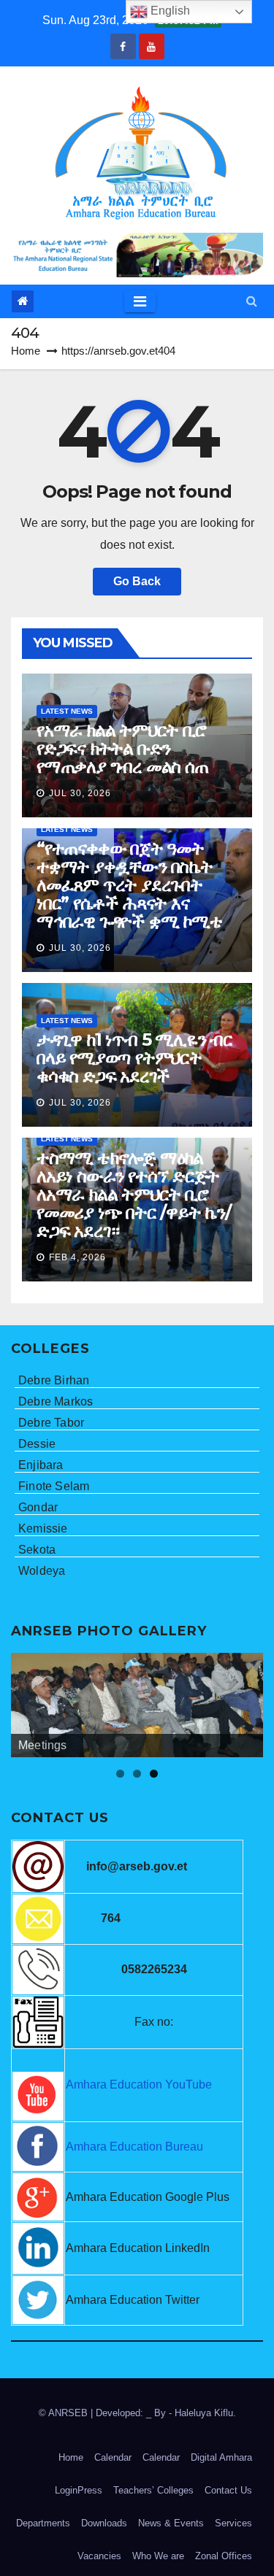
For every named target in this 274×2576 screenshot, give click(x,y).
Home (26, 351)
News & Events (171, 2523)
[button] (252, 301)
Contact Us (228, 2490)
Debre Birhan (54, 1380)
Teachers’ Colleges (153, 2490)
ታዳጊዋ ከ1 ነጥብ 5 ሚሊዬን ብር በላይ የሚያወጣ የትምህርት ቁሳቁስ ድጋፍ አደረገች (134, 1058)
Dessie (37, 1444)
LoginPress (79, 2490)
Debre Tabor (51, 1423)
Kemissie (43, 1528)
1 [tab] (120, 1774)
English (169, 11)
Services (233, 2523)
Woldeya (42, 1571)
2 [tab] (137, 1774)
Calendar (113, 2457)
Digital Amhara (221, 2457)
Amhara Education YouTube (139, 2085)
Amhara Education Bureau (134, 2147)
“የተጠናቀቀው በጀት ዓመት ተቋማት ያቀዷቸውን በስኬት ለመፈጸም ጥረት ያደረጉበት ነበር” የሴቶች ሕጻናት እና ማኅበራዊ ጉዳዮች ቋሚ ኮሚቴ (129, 885)
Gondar (38, 1507)
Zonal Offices (224, 2556)
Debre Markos (56, 1401)
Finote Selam (54, 1486)
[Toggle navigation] (140, 301)
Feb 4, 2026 (77, 1257)
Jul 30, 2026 (80, 793)
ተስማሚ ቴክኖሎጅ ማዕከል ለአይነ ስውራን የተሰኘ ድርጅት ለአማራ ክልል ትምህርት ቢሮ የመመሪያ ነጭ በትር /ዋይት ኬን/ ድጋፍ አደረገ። (134, 1194)
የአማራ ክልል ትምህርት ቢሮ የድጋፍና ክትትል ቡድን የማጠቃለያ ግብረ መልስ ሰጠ (122, 748)
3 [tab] (154, 1774)
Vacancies (99, 2556)
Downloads (104, 2523)
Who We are (158, 2556)
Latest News (67, 711)
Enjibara (41, 1465)
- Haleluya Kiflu (201, 2413)
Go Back (137, 581)
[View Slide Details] (137, 1705)
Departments (43, 2523)
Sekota (37, 1550)
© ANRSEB (65, 2413)
